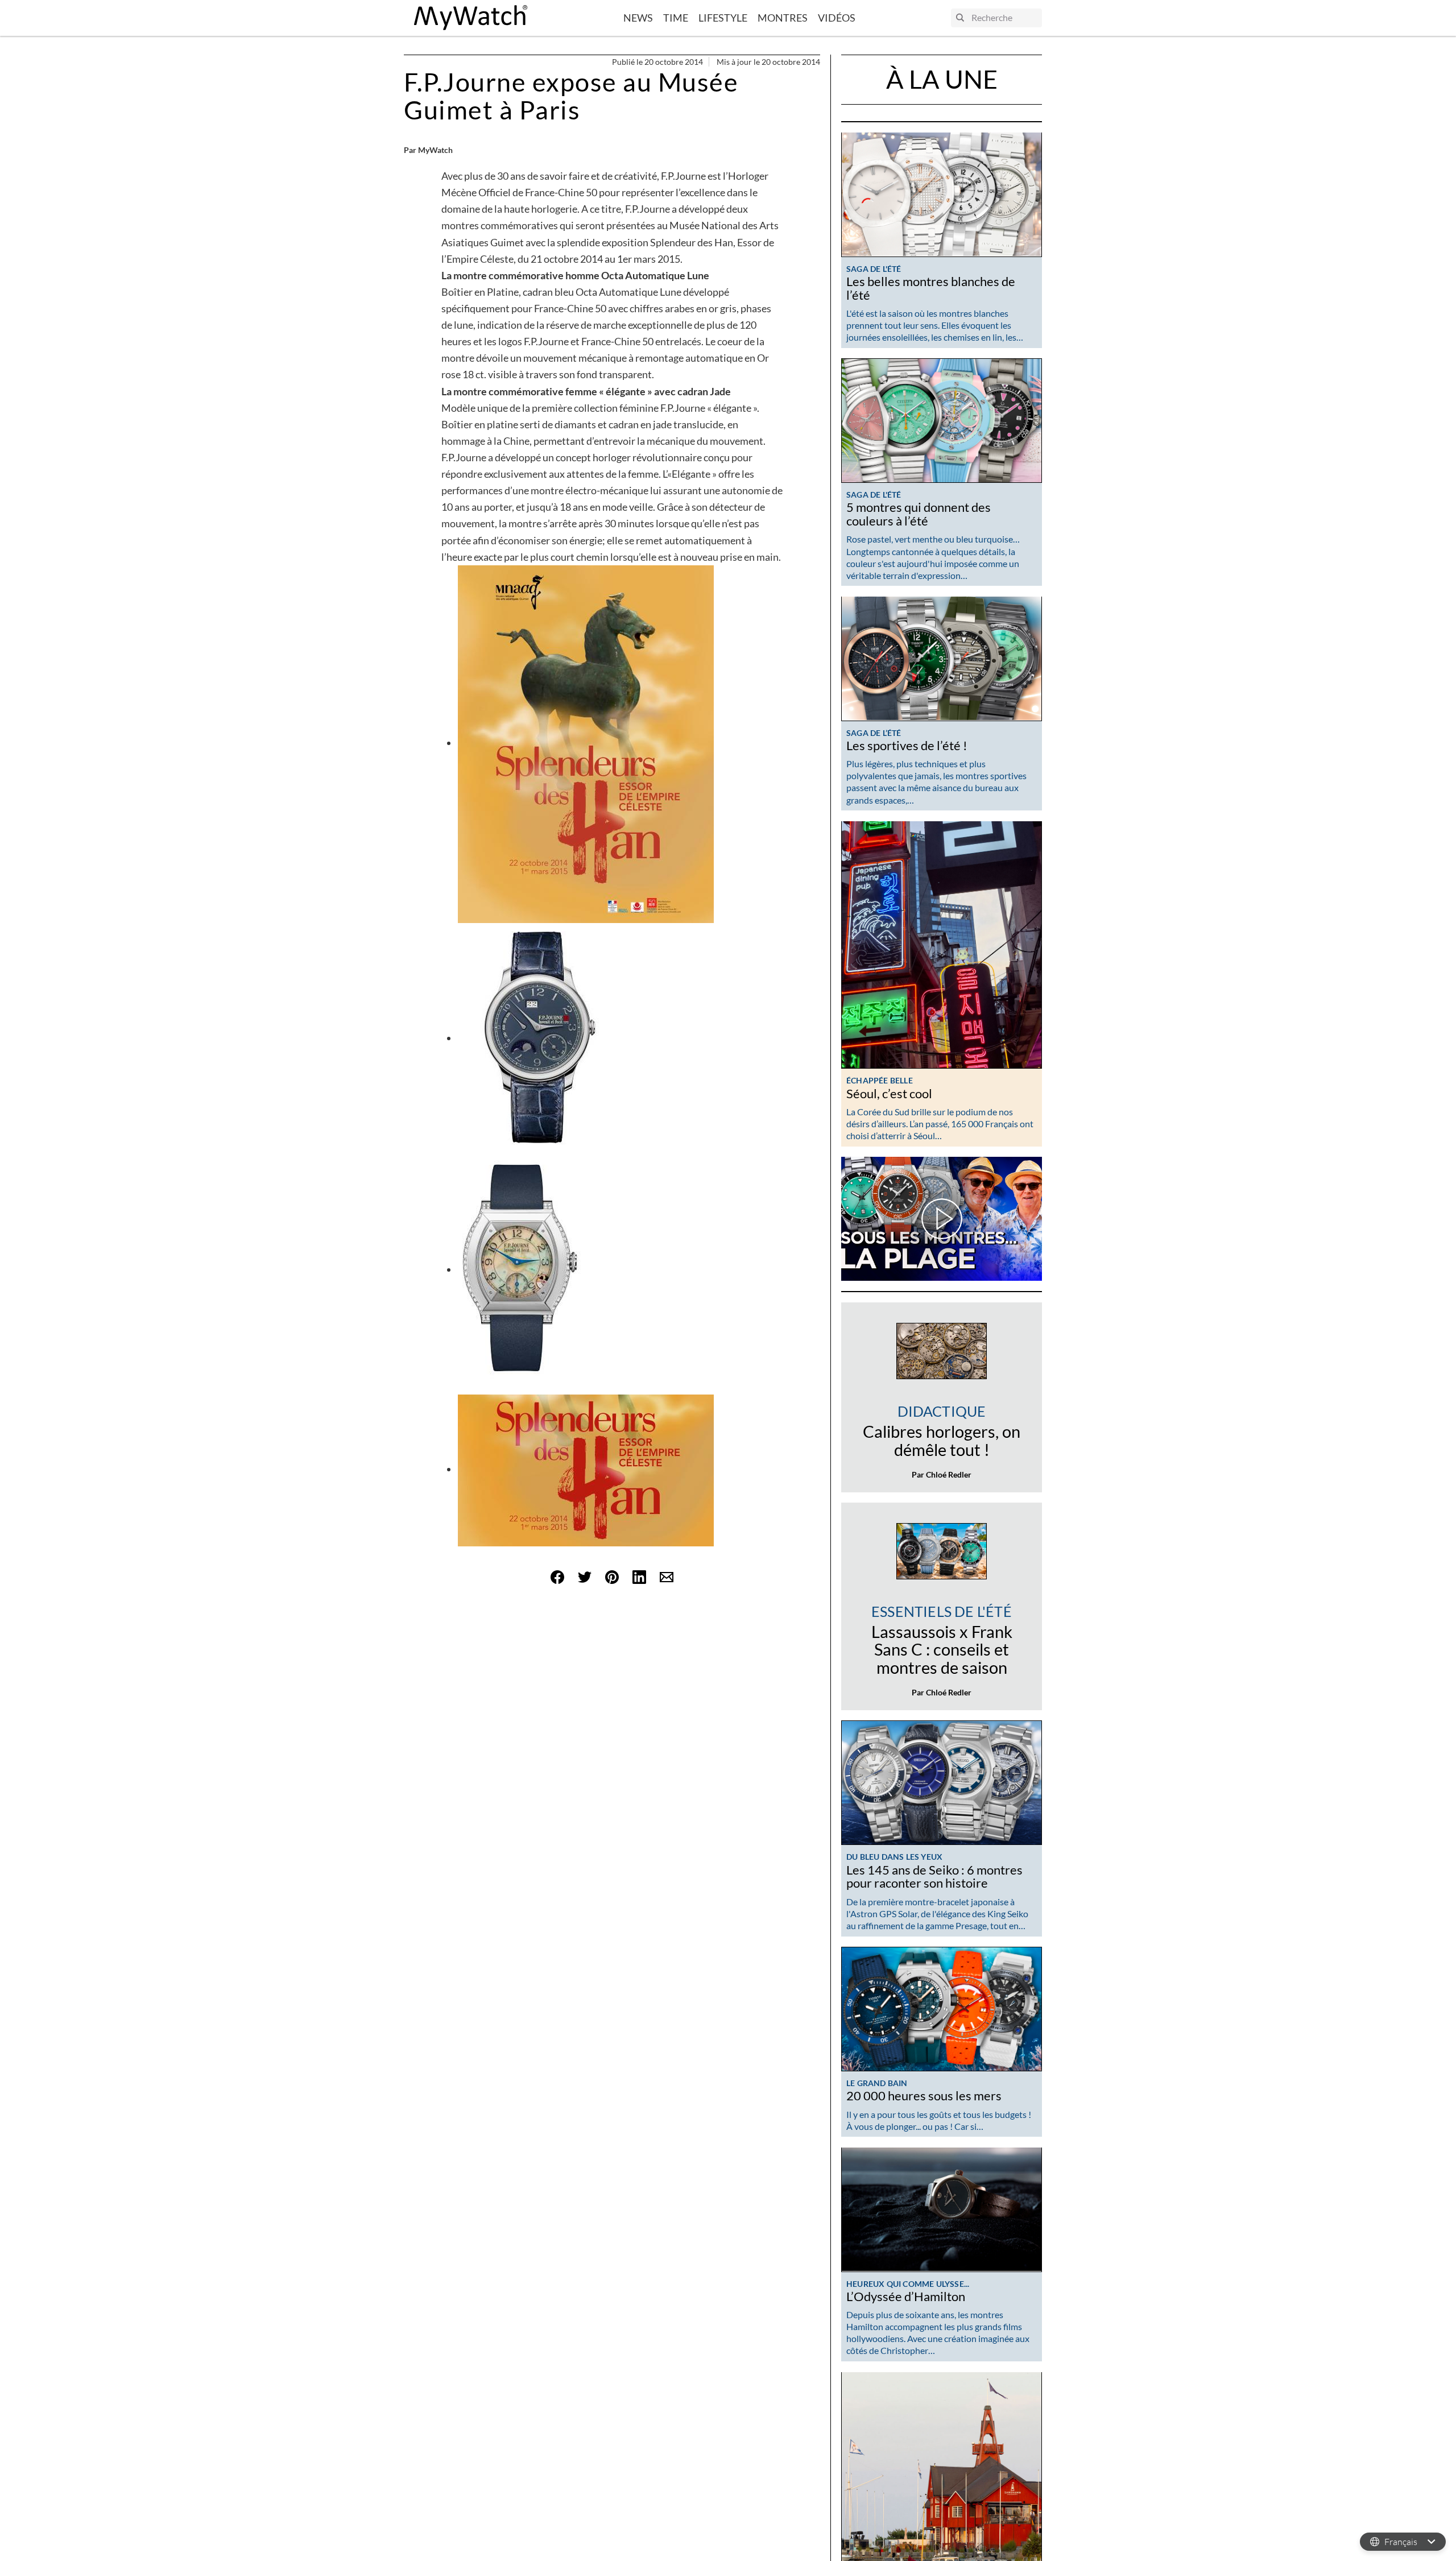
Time (676, 18)
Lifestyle (723, 18)
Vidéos (837, 18)
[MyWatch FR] (471, 18)
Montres (783, 18)
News (638, 18)
